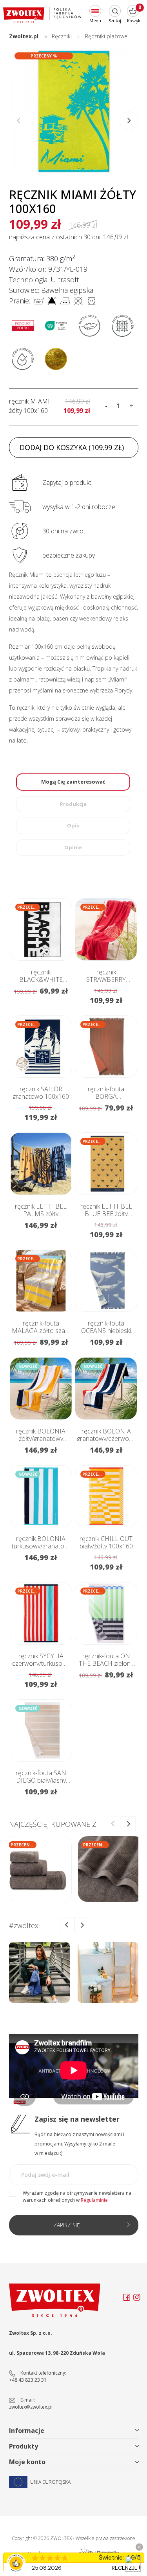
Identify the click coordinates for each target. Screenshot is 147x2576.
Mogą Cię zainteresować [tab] (73, 782)
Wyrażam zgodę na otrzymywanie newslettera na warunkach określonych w (77, 2197)
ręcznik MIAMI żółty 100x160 (29, 406)
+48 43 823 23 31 (28, 2380)
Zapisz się (67, 2225)
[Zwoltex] (42, 15)
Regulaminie (94, 2200)
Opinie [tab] (73, 847)
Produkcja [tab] (73, 804)
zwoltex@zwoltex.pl (31, 2407)
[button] (129, 121)
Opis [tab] (73, 825)
